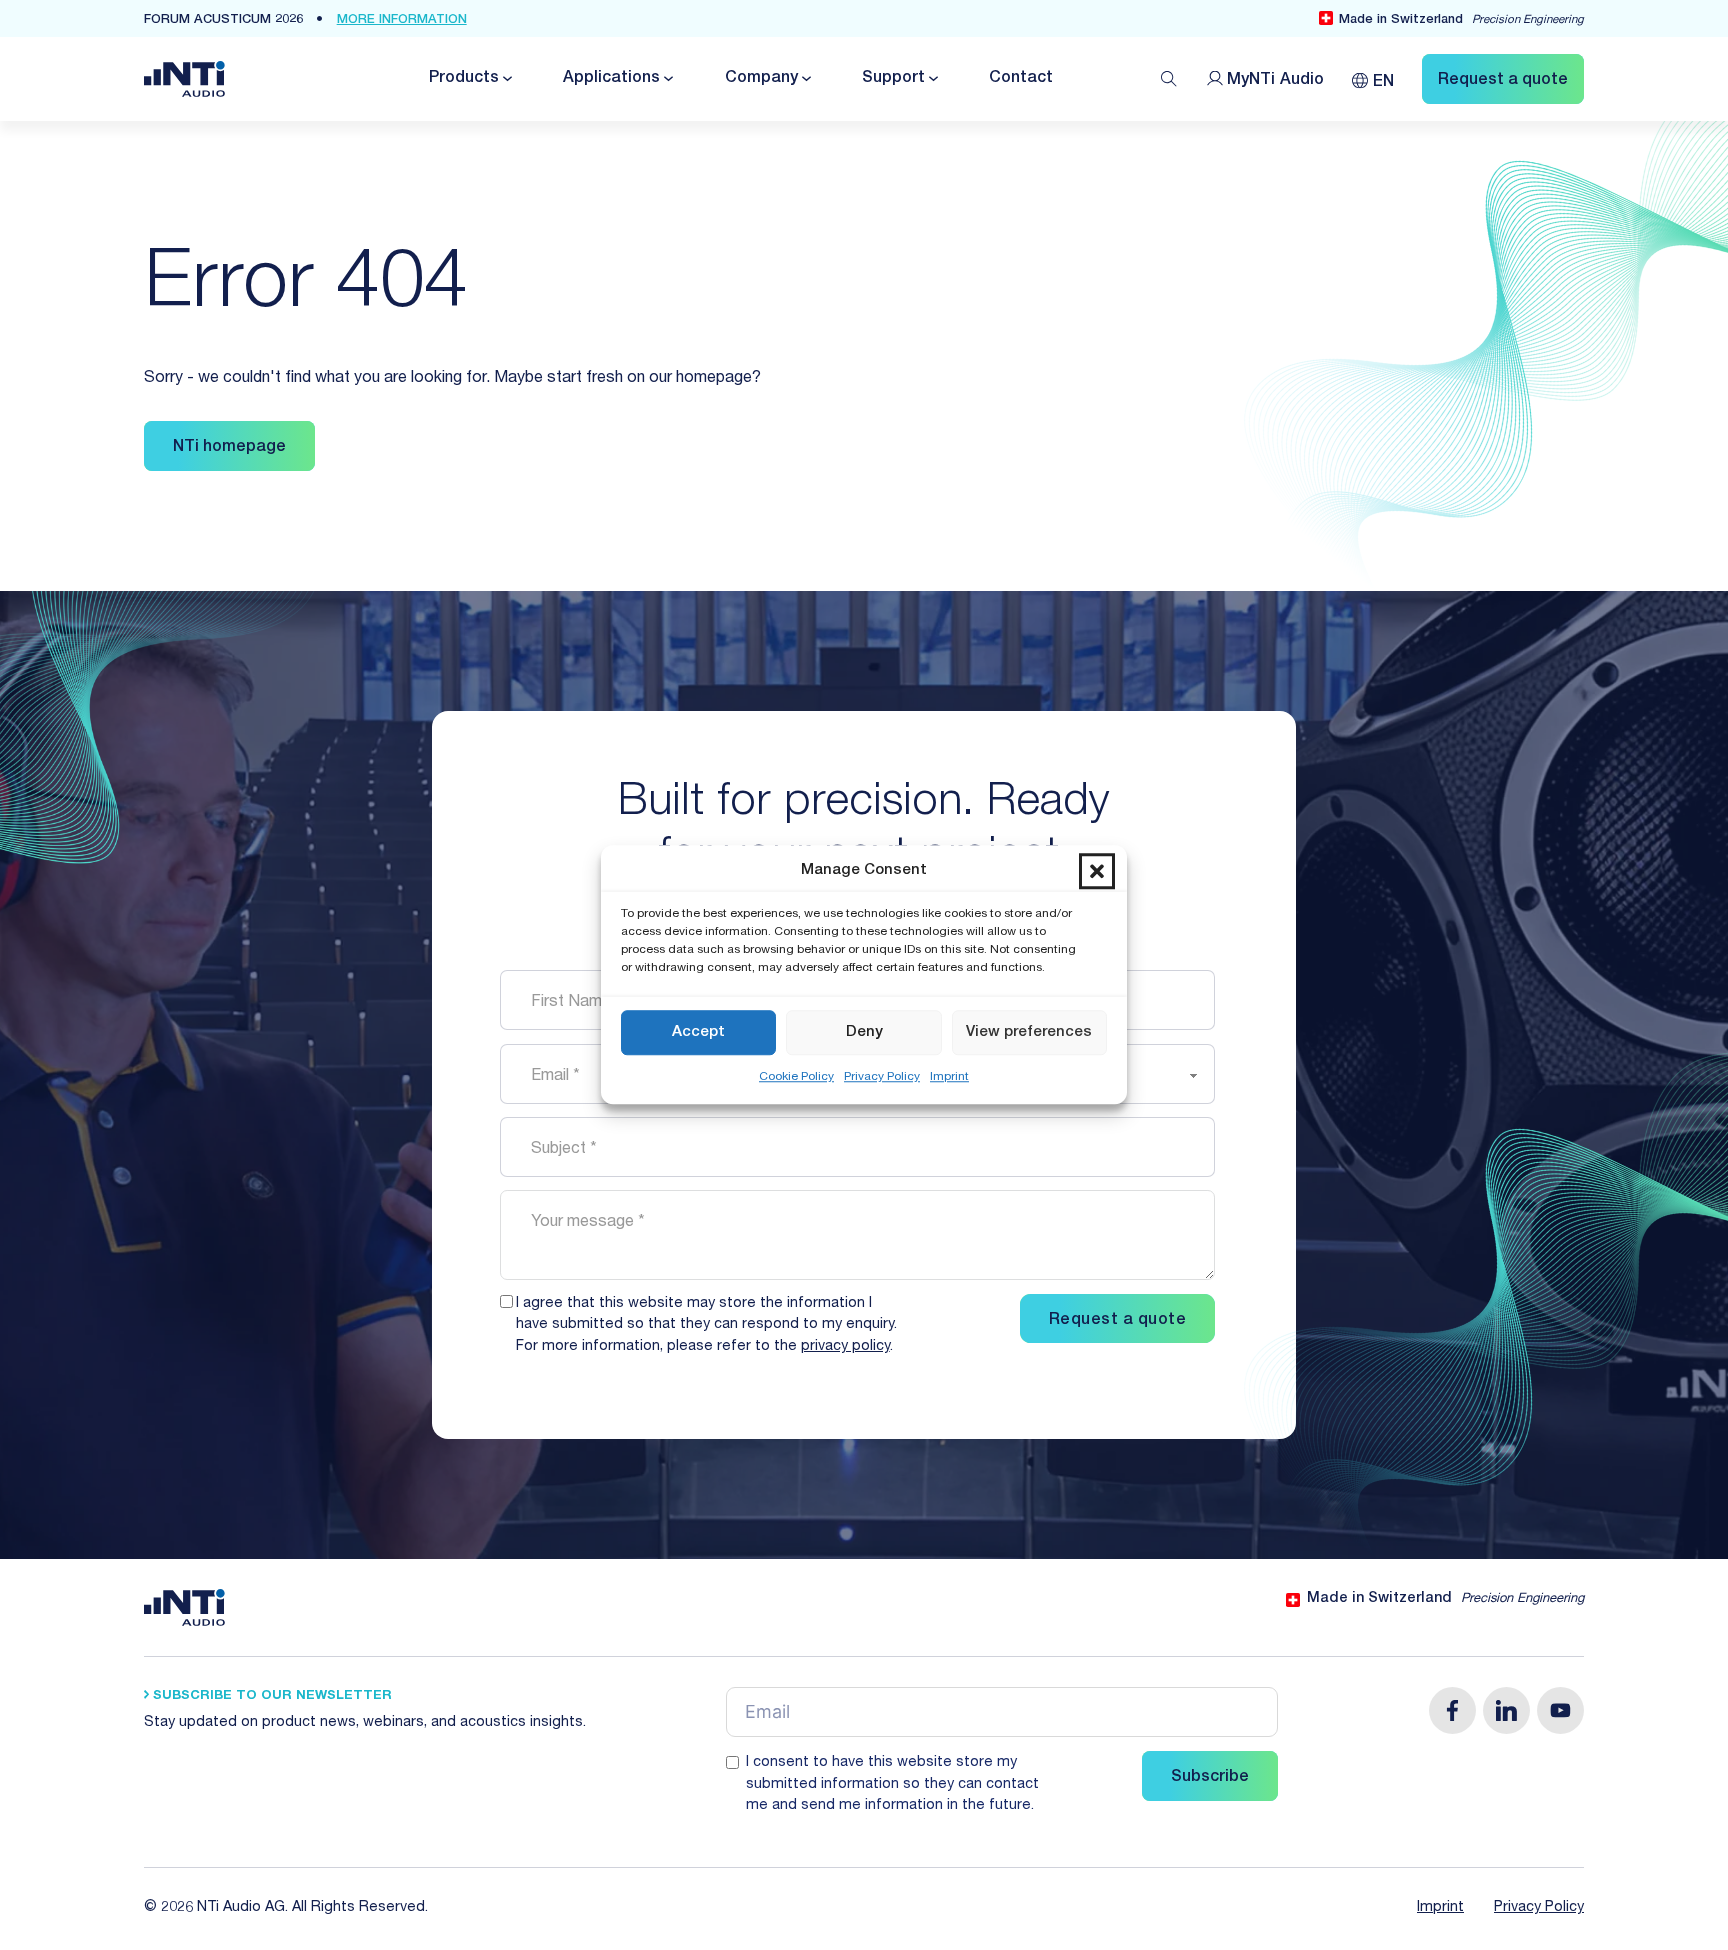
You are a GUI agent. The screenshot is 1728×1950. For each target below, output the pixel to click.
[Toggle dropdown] (506, 78)
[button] (1097, 872)
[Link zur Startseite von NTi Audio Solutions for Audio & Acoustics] (184, 80)
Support (893, 79)
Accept (698, 1032)
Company (761, 79)
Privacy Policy (882, 1078)
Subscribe (1210, 1778)
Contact (1021, 79)
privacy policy (845, 1347)
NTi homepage (229, 448)
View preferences (1029, 1032)
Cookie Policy (796, 1078)
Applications (611, 79)
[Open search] (1169, 79)
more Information (402, 20)
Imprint (949, 1078)
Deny (864, 1032)
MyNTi (1275, 81)
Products (464, 79)
